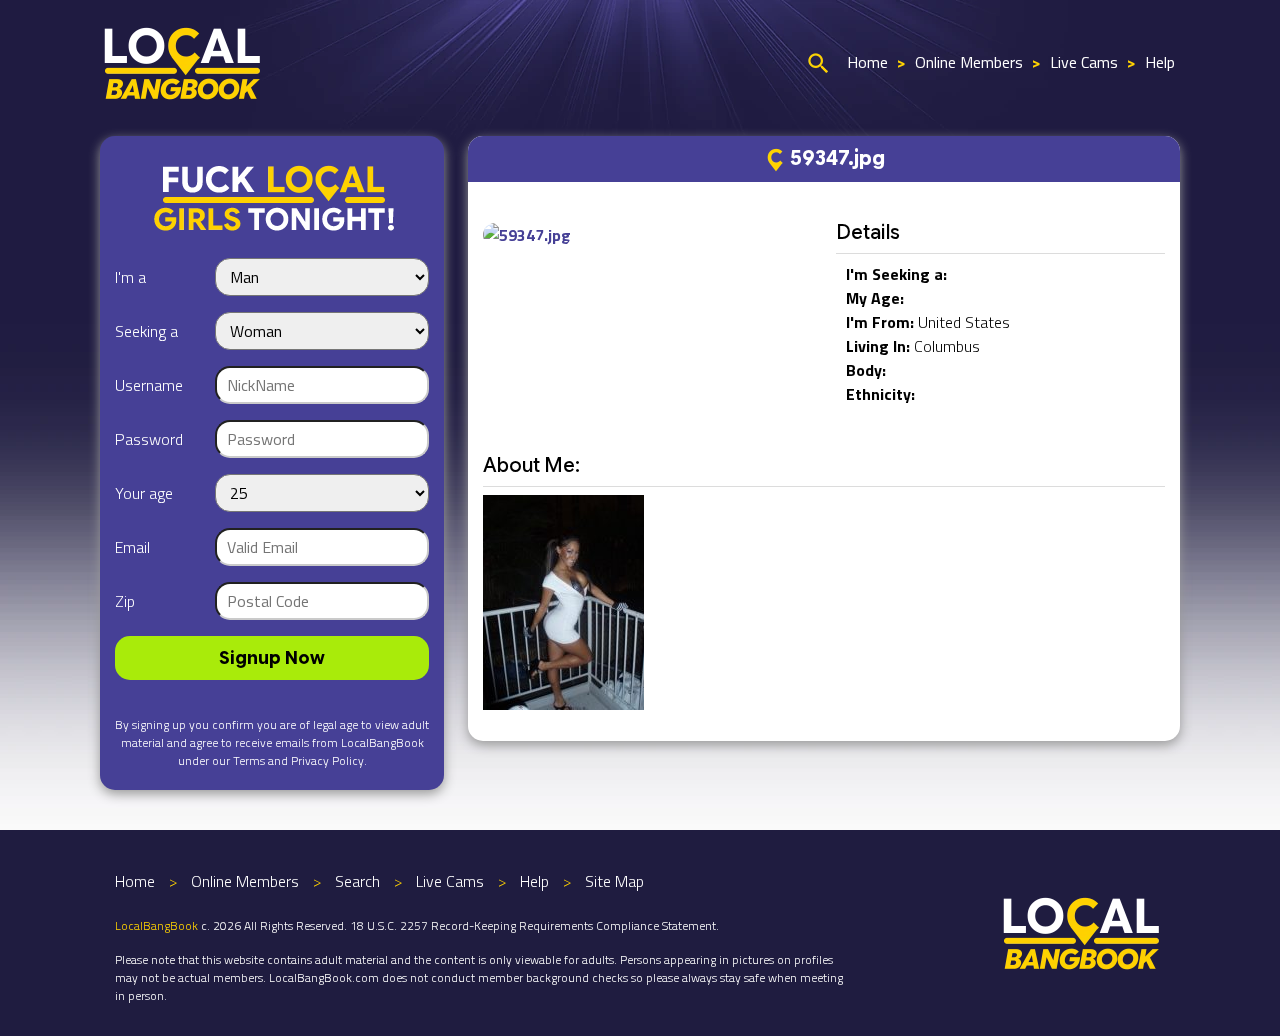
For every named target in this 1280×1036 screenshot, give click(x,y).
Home (867, 62)
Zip (125, 601)
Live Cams (1084, 62)
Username (149, 385)
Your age (144, 493)
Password (149, 439)
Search (357, 881)
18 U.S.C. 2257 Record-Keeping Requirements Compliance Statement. (534, 925)
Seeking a (146, 331)
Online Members (969, 62)
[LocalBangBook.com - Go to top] (1082, 931)
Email (132, 547)
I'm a (130, 277)
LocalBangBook (156, 925)
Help (1160, 62)
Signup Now (272, 658)
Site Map (614, 881)
